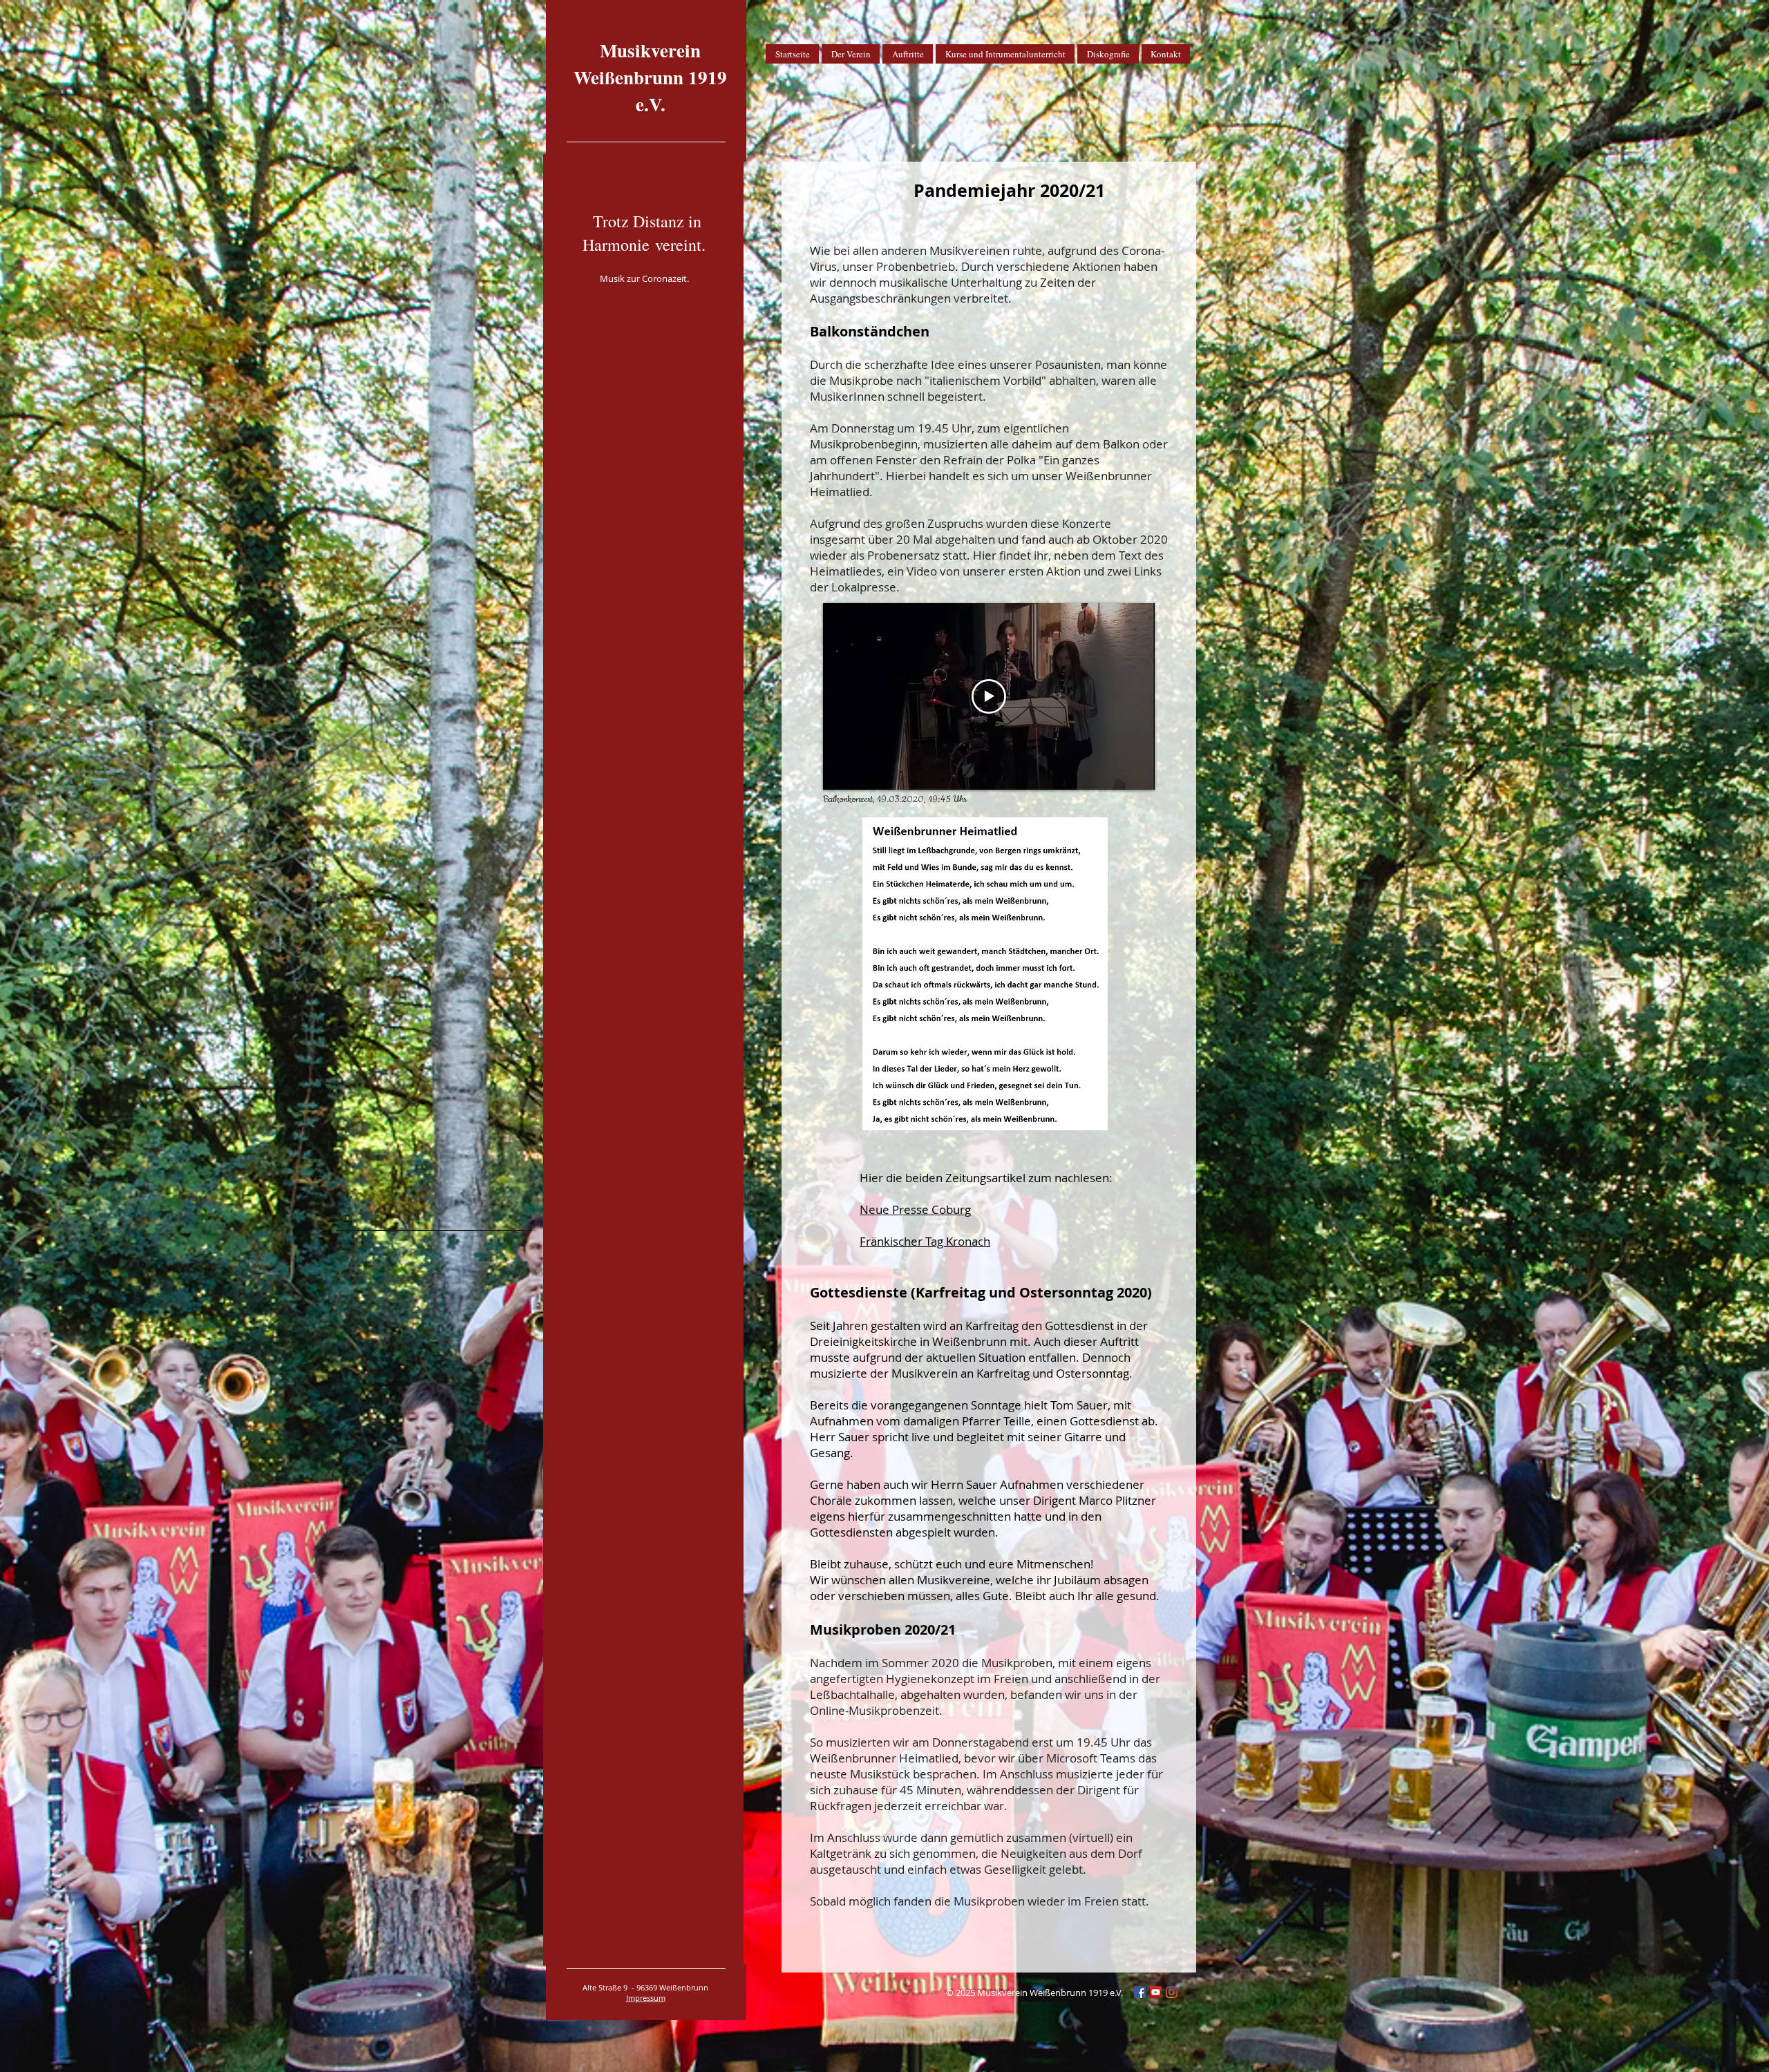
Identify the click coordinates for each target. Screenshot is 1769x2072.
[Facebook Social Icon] (1140, 1992)
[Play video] (989, 696)
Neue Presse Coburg (915, 1209)
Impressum (646, 1998)
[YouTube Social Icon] (1156, 1992)
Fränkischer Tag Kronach (925, 1241)
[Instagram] (1172, 1992)
